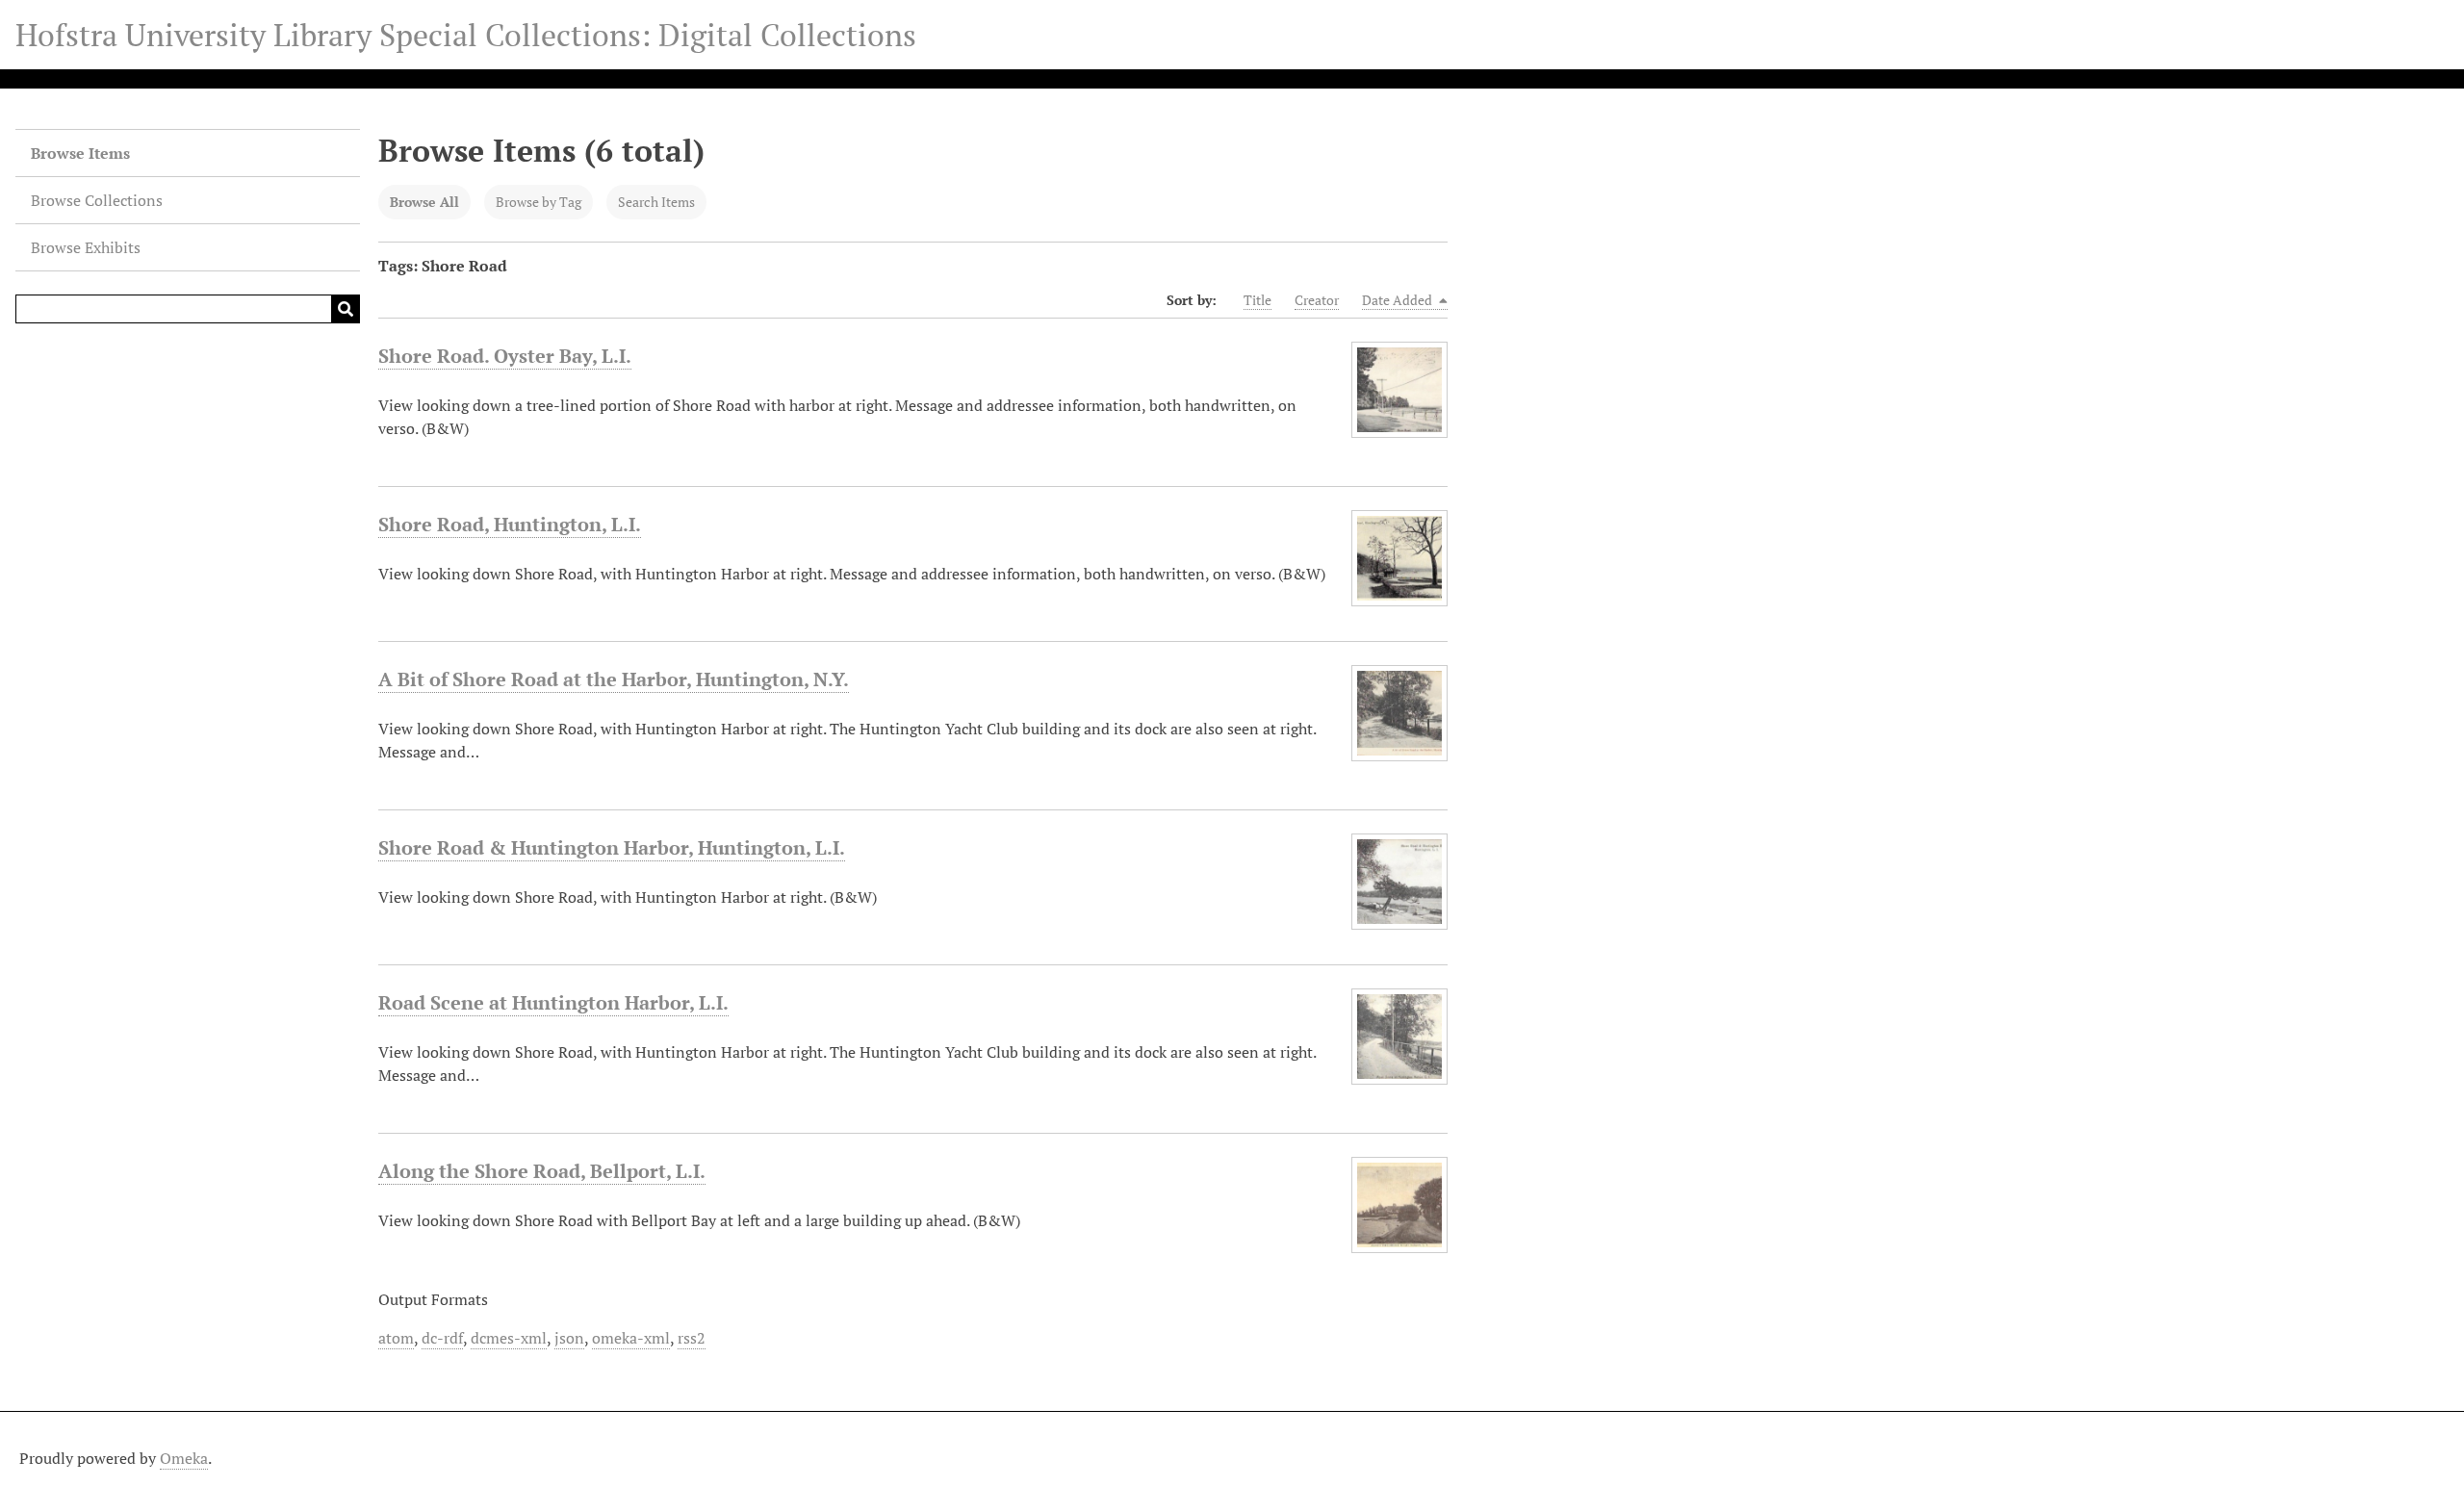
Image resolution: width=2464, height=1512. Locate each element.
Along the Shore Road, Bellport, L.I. (542, 1171)
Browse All (424, 202)
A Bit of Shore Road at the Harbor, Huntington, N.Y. (614, 679)
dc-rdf (442, 1338)
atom (396, 1338)
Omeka (184, 1458)
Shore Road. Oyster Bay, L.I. (505, 356)
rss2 (692, 1338)
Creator (1317, 300)
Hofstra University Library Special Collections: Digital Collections (466, 35)
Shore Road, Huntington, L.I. (510, 524)
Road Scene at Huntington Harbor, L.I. (553, 1002)
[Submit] (346, 309)
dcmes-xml (509, 1338)
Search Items (656, 202)
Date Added (1399, 300)
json (569, 1338)
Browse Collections (97, 200)
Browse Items (80, 153)
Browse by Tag (539, 202)
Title (1258, 300)
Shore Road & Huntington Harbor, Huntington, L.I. (612, 847)
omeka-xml (631, 1338)
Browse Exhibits (86, 247)
